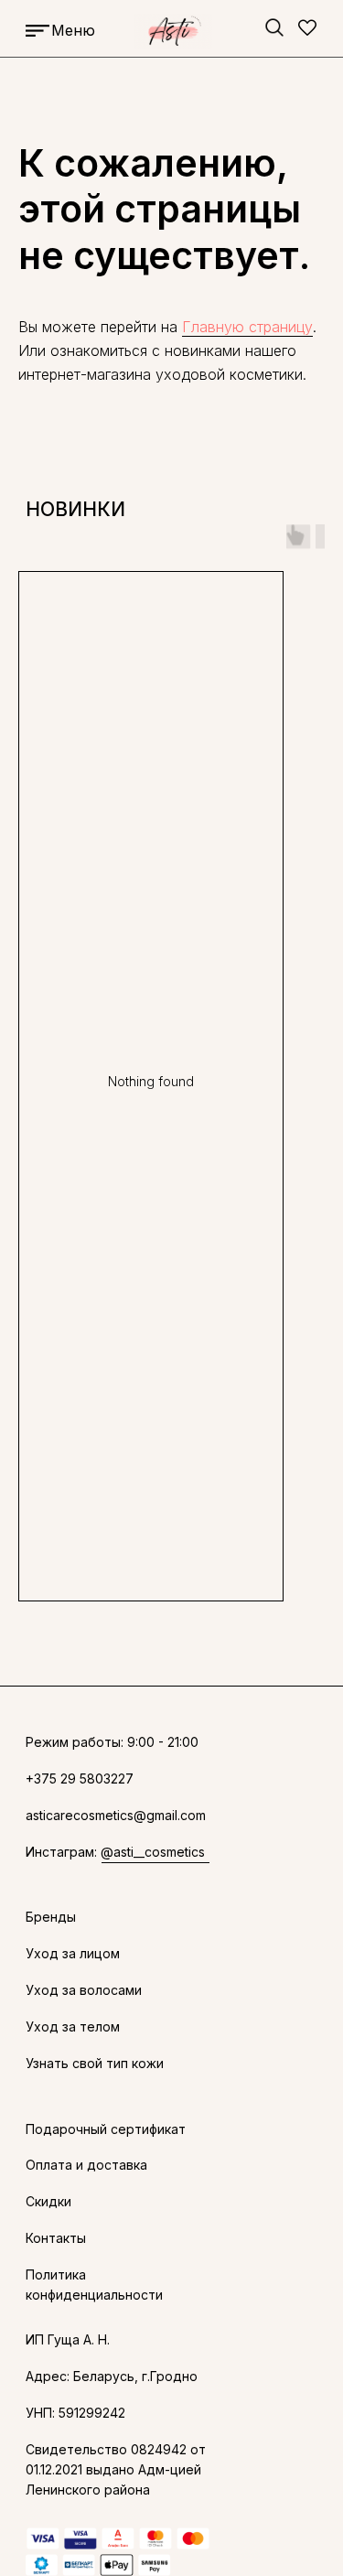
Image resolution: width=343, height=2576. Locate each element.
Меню (73, 30)
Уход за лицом (73, 1953)
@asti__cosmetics (153, 1852)
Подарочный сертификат (106, 2129)
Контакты (56, 2238)
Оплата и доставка (86, 2165)
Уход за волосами (84, 1990)
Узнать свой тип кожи (95, 2063)
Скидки (48, 2201)
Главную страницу (247, 327)
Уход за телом (73, 2026)
